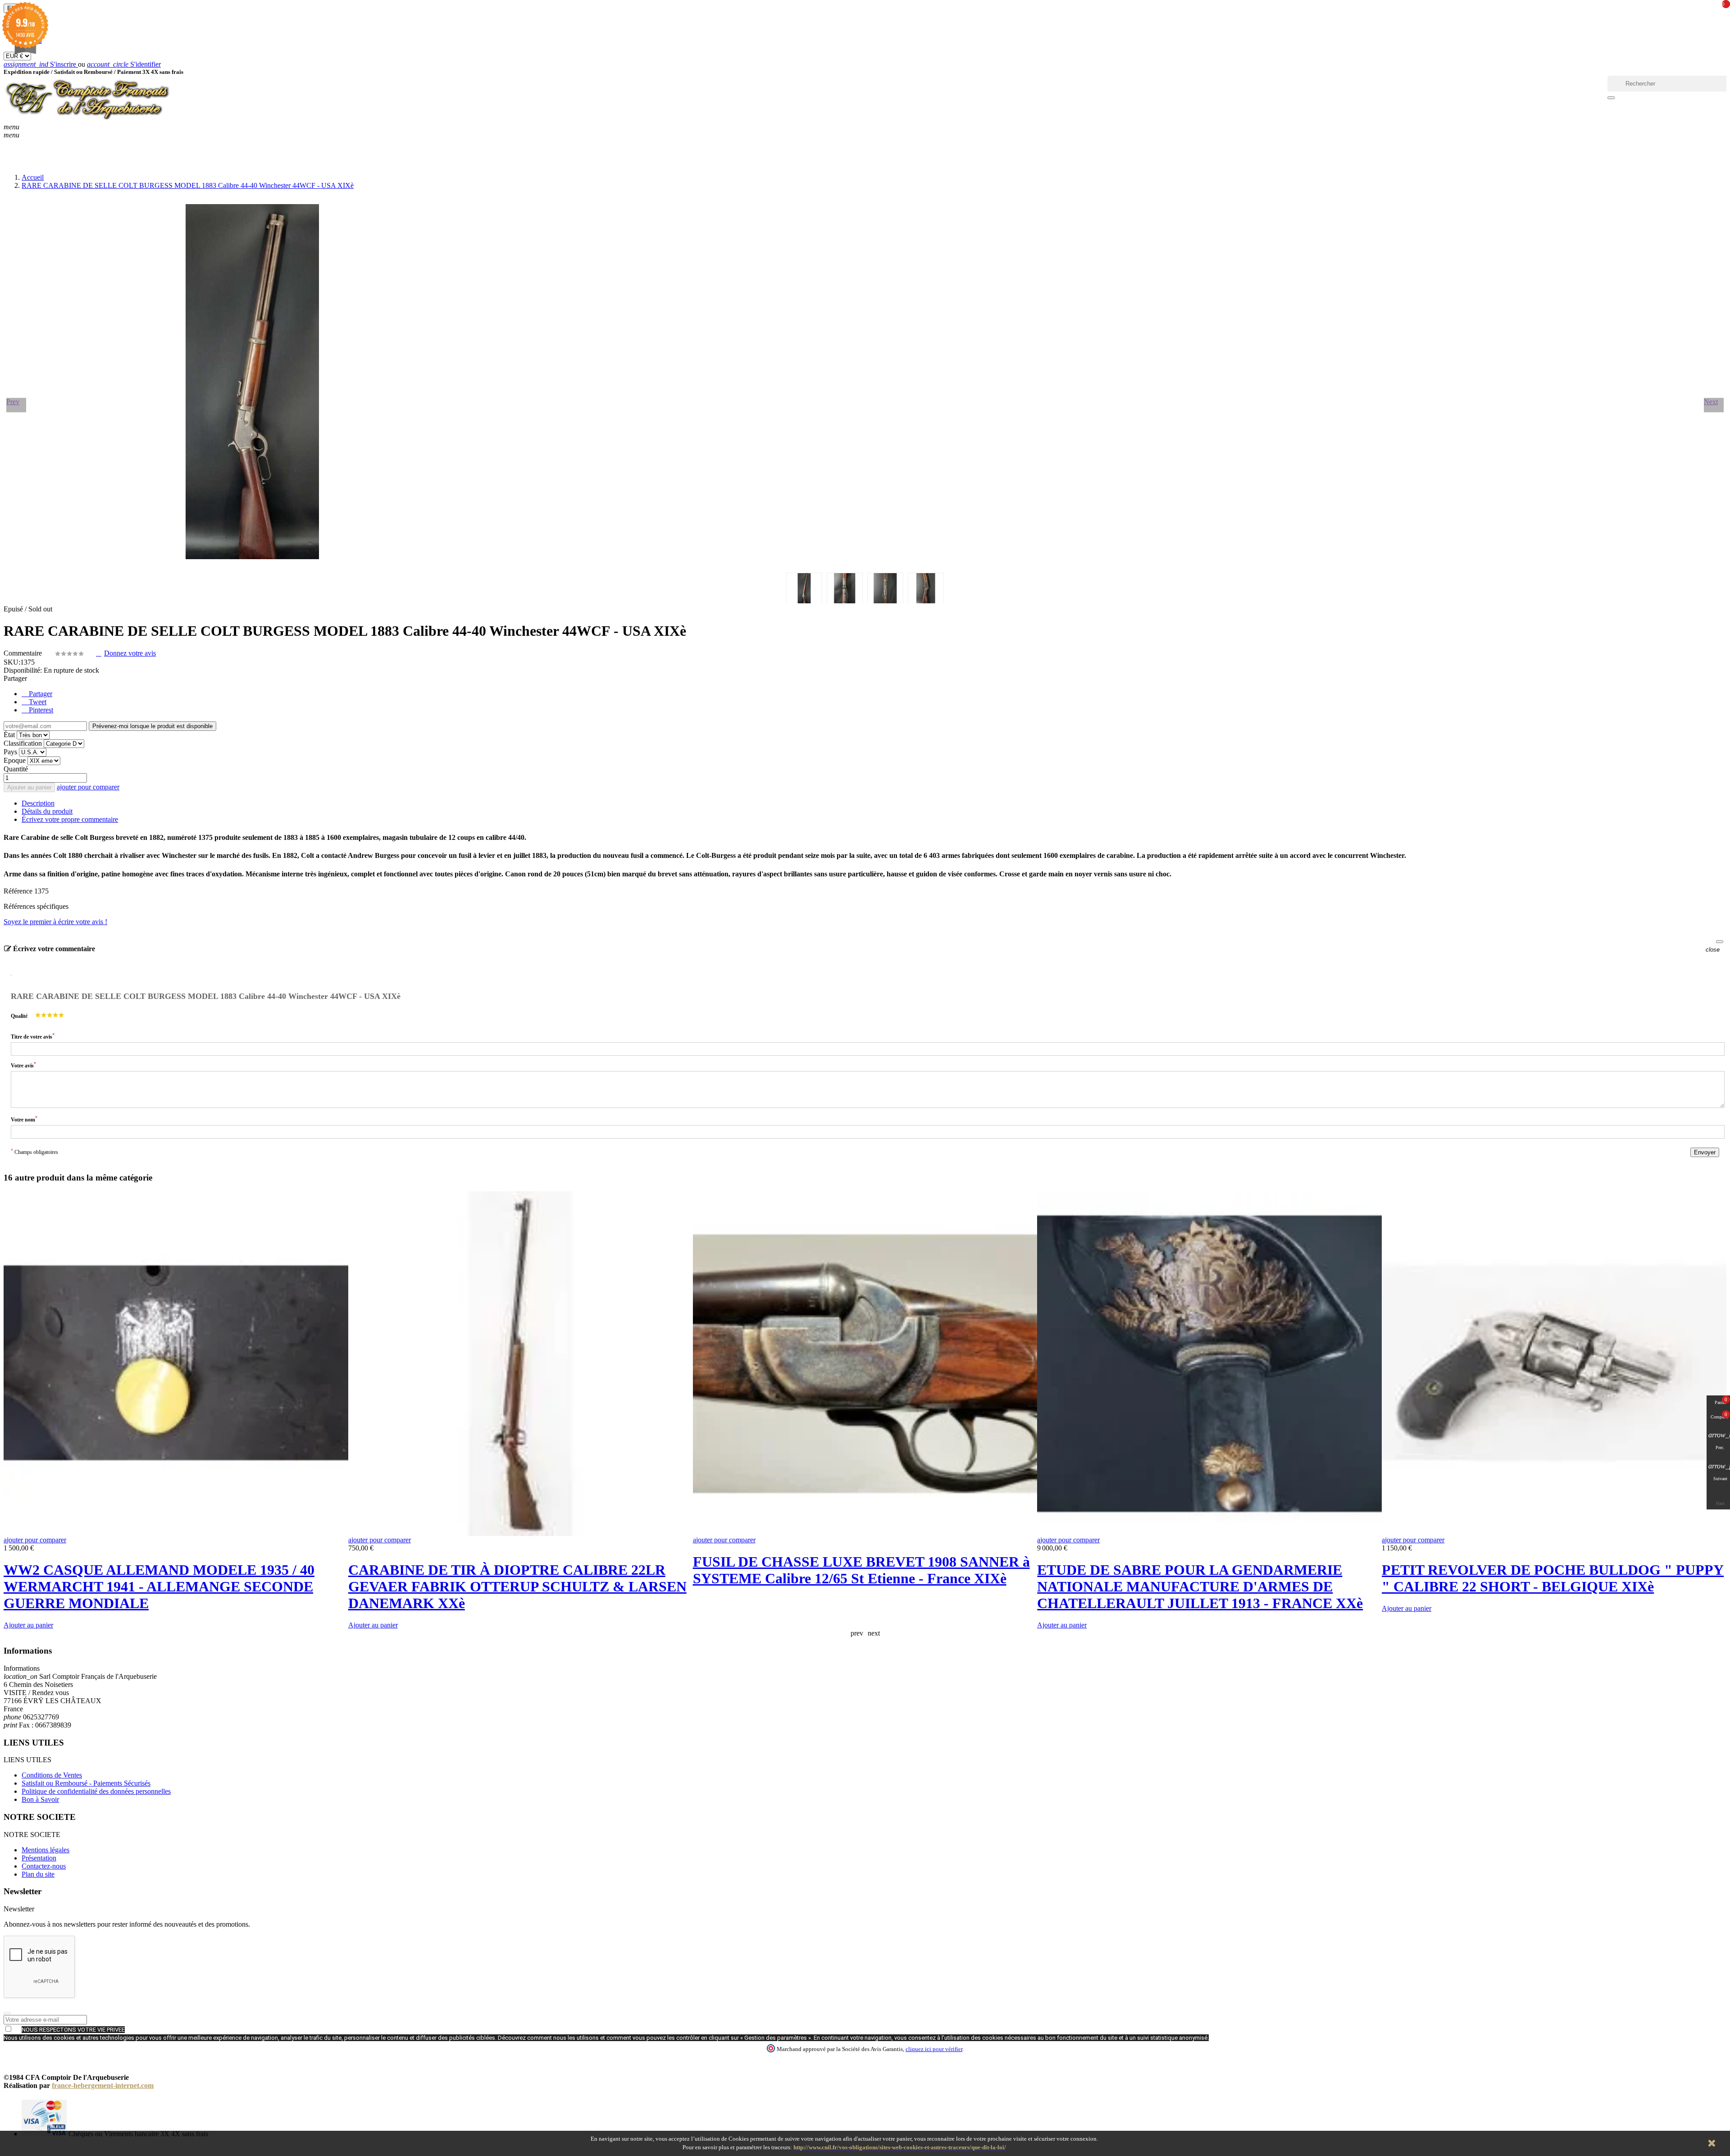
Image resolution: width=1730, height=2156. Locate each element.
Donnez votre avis (130, 653)
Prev (13, 402)
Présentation (39, 1858)
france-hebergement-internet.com (103, 2085)
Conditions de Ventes (52, 1775)
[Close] (1720, 942)
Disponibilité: (23, 670)
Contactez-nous (44, 1866)
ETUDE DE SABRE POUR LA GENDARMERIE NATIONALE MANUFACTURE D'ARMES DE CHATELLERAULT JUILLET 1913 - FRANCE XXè (1200, 1586)
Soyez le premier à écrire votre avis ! (55, 922)
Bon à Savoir (40, 1799)
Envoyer (1705, 1152)
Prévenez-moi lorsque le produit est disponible (153, 726)
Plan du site (38, 1874)
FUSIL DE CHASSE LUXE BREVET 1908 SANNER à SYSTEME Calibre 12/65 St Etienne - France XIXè (861, 1570)
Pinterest (40, 710)
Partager (40, 694)
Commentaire (24, 653)
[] (1611, 98)
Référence (19, 891)
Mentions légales (46, 1850)
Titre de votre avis (33, 1036)
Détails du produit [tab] (47, 811)
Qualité (19, 1016)
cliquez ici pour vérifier (934, 2049)
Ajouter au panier (29, 787)
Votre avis (23, 1065)
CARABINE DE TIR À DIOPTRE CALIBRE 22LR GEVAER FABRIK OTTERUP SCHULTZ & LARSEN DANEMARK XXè (517, 1586)
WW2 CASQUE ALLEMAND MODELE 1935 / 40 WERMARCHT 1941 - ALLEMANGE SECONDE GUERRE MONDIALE (159, 1586)
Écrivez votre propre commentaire (70, 819)
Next (1711, 402)
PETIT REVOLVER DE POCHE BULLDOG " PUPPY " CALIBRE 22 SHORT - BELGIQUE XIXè (1553, 1578)
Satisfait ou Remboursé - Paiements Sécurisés (86, 1783)
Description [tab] (38, 803)
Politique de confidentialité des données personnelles (96, 1791)
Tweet (37, 702)
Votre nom (24, 1119)
